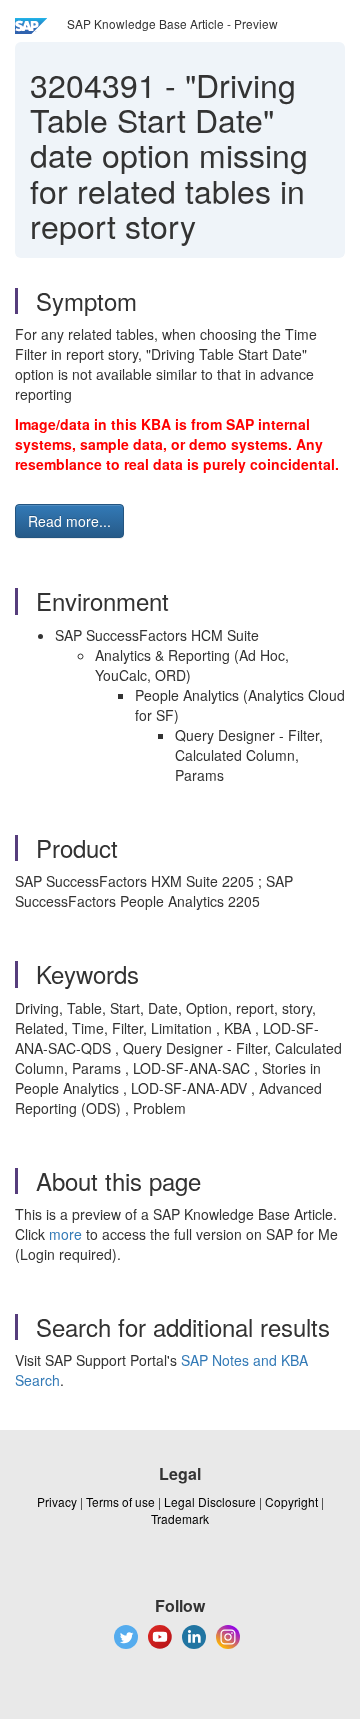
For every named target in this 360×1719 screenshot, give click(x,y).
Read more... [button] (69, 521)
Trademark (180, 1518)
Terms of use (120, 1501)
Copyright (291, 1501)
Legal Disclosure (210, 1501)
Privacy (57, 1501)
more (65, 1234)
